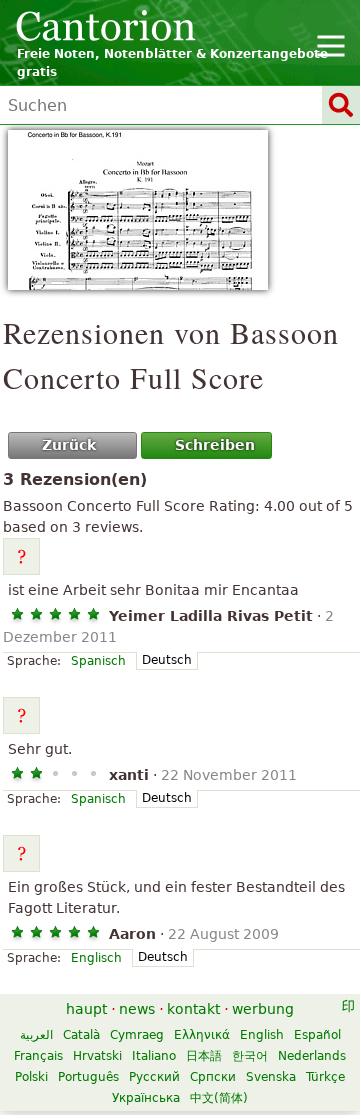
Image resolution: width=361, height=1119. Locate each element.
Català (81, 1035)
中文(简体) (219, 1098)
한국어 (250, 1056)
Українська (146, 1098)
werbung (263, 1009)
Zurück (69, 445)
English (262, 1035)
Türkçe (325, 1077)
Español (317, 1035)
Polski (31, 1077)
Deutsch (167, 660)
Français (38, 1056)
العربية (36, 1035)
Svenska (271, 1077)
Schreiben (215, 445)
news (137, 1009)
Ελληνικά (202, 1035)
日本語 (204, 1056)
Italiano (154, 1056)
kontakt (193, 1009)
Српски (213, 1077)
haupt (86, 1009)
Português (88, 1077)
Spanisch (98, 661)
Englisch (96, 958)
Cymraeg (137, 1035)
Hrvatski (97, 1056)
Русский (154, 1077)
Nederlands (312, 1056)
